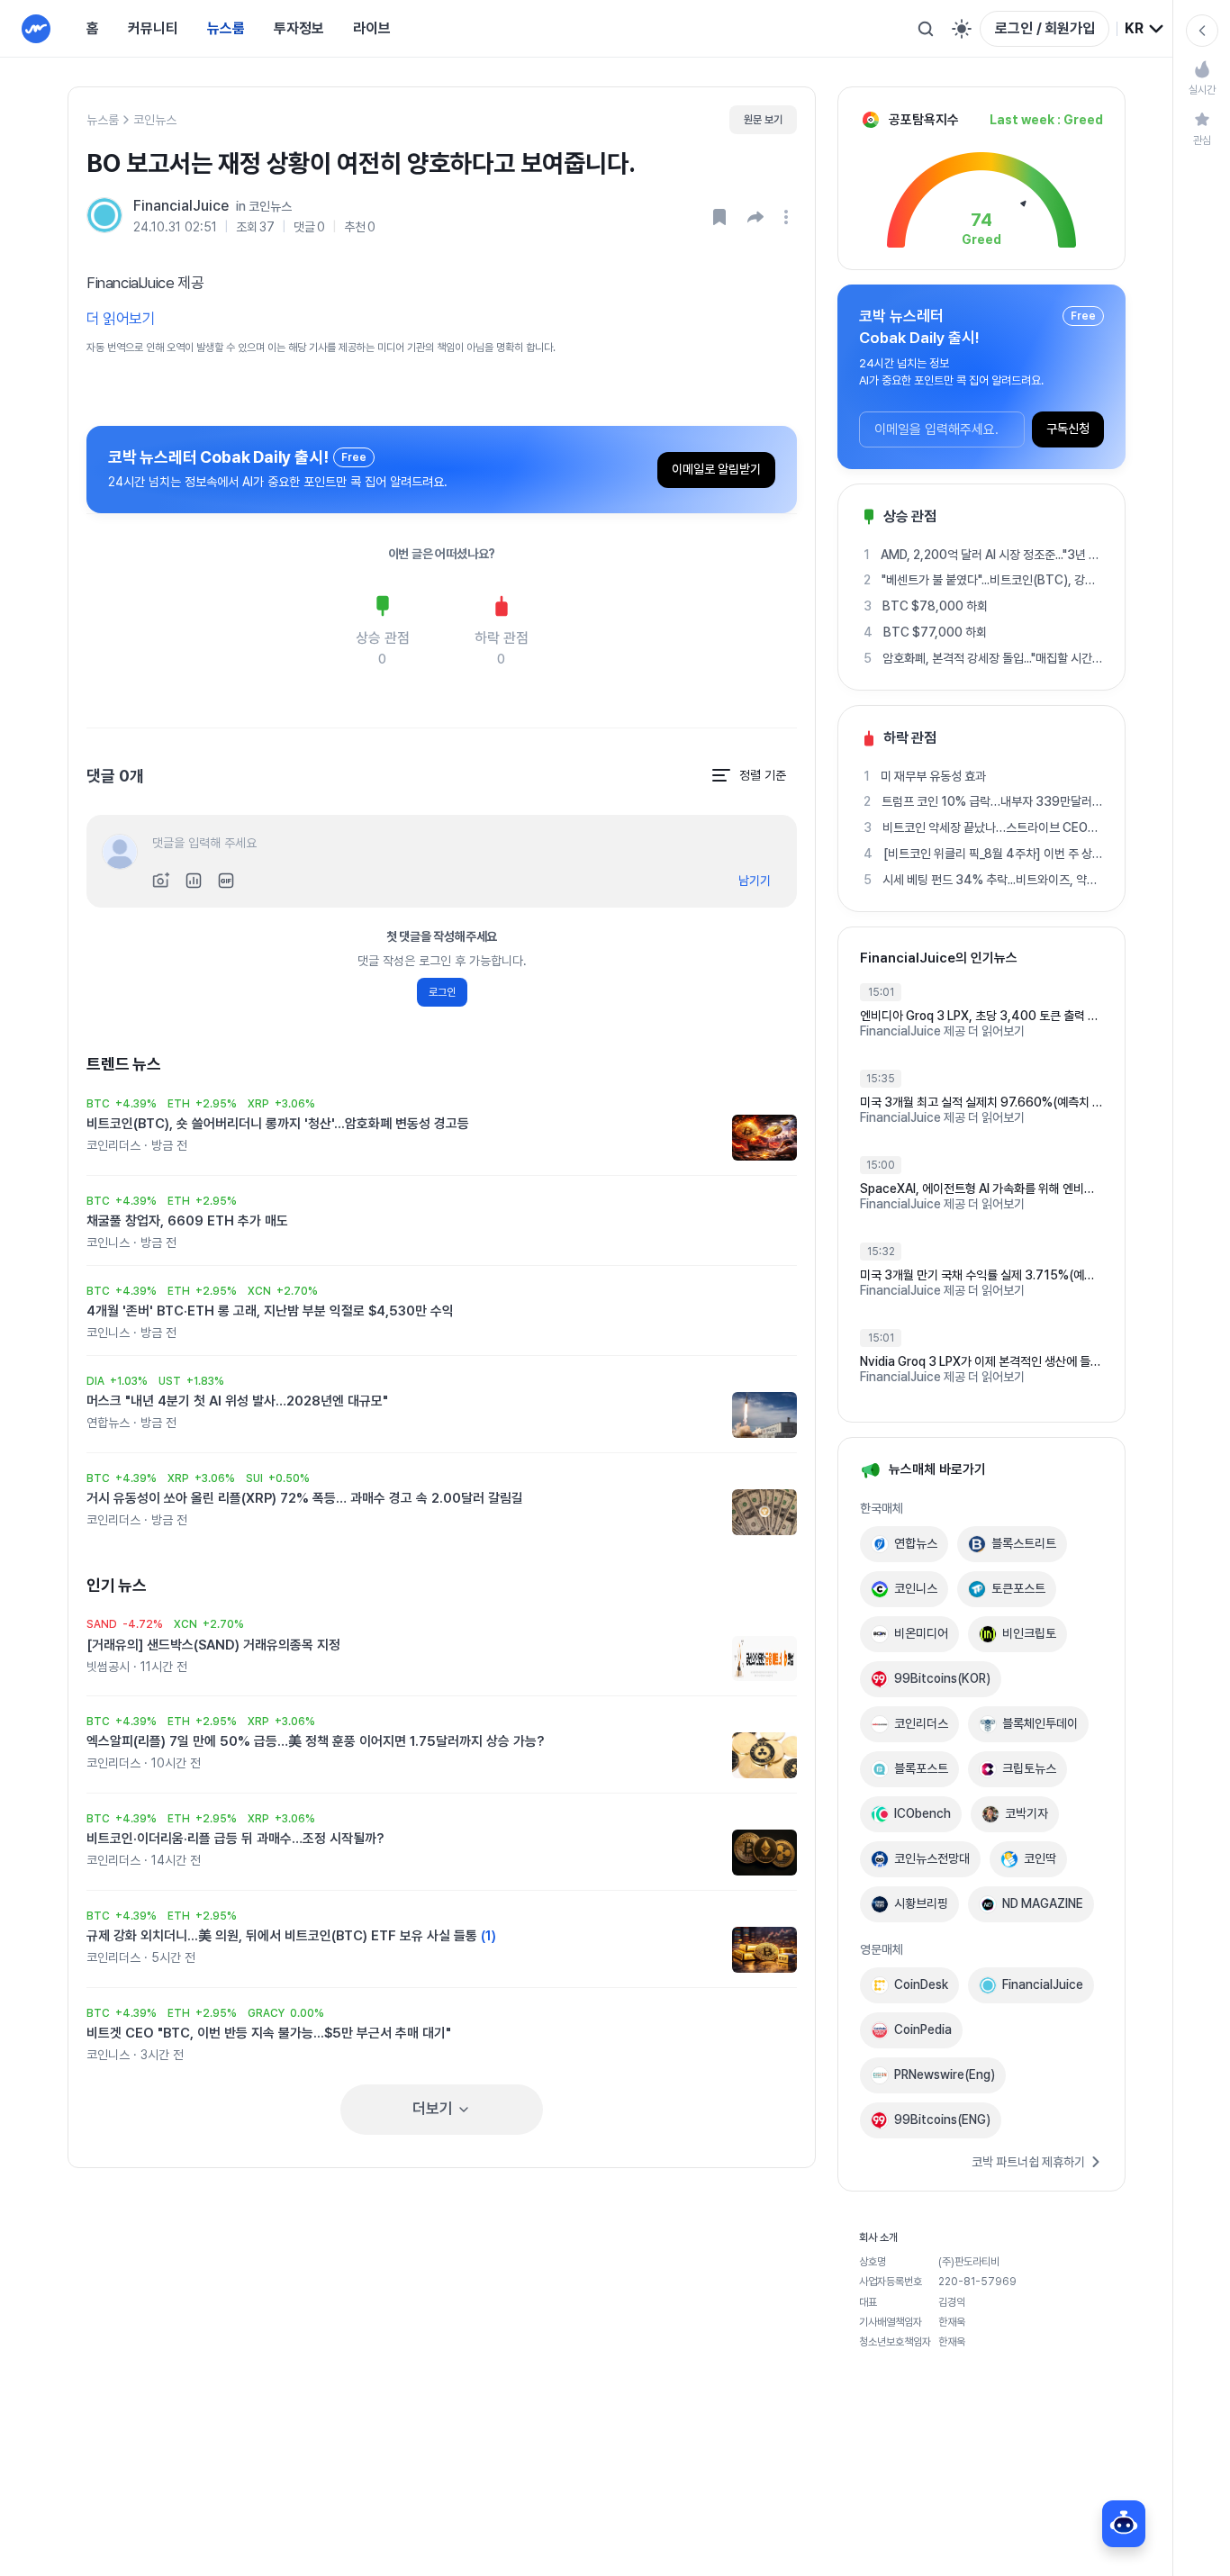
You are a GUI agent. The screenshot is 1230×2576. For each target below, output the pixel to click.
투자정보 (299, 28)
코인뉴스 (155, 120)
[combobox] (1145, 29)
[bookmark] (719, 217)
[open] (789, 217)
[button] (755, 217)
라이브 (372, 28)
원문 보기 (763, 120)
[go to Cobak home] (36, 29)
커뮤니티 (153, 28)
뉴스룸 (226, 28)
